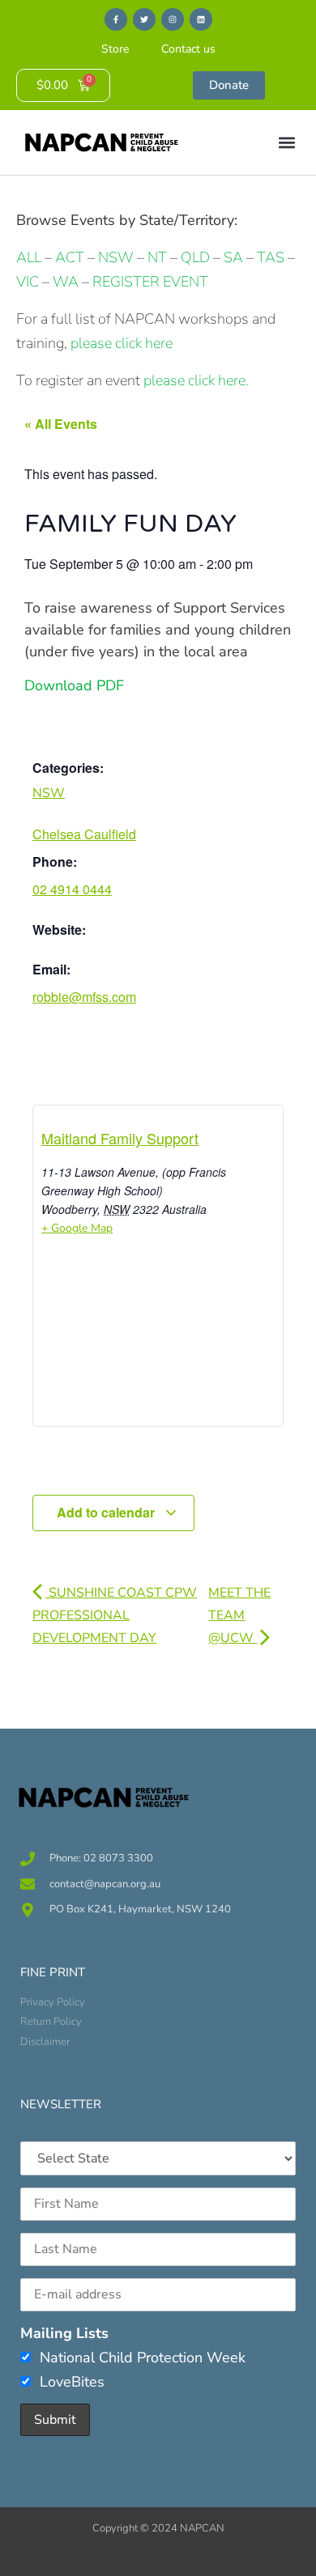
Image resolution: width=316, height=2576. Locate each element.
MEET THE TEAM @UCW (239, 1615)
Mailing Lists (64, 2333)
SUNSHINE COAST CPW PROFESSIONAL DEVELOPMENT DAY (115, 1615)
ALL (29, 257)
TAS (271, 257)
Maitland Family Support (120, 1138)
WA (66, 282)
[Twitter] (144, 19)
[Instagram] (173, 19)
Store (115, 49)
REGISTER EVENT (150, 282)
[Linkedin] (201, 19)
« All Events (61, 424)
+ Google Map (77, 1228)
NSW (116, 257)
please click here (122, 343)
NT (157, 257)
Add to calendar (107, 1512)
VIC (28, 282)
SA (233, 257)
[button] (286, 143)
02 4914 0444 (72, 889)
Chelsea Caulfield (84, 834)
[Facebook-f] (116, 19)
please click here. (196, 380)
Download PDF (74, 685)
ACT (68, 257)
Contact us (188, 49)
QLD (195, 257)
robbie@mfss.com (84, 997)
